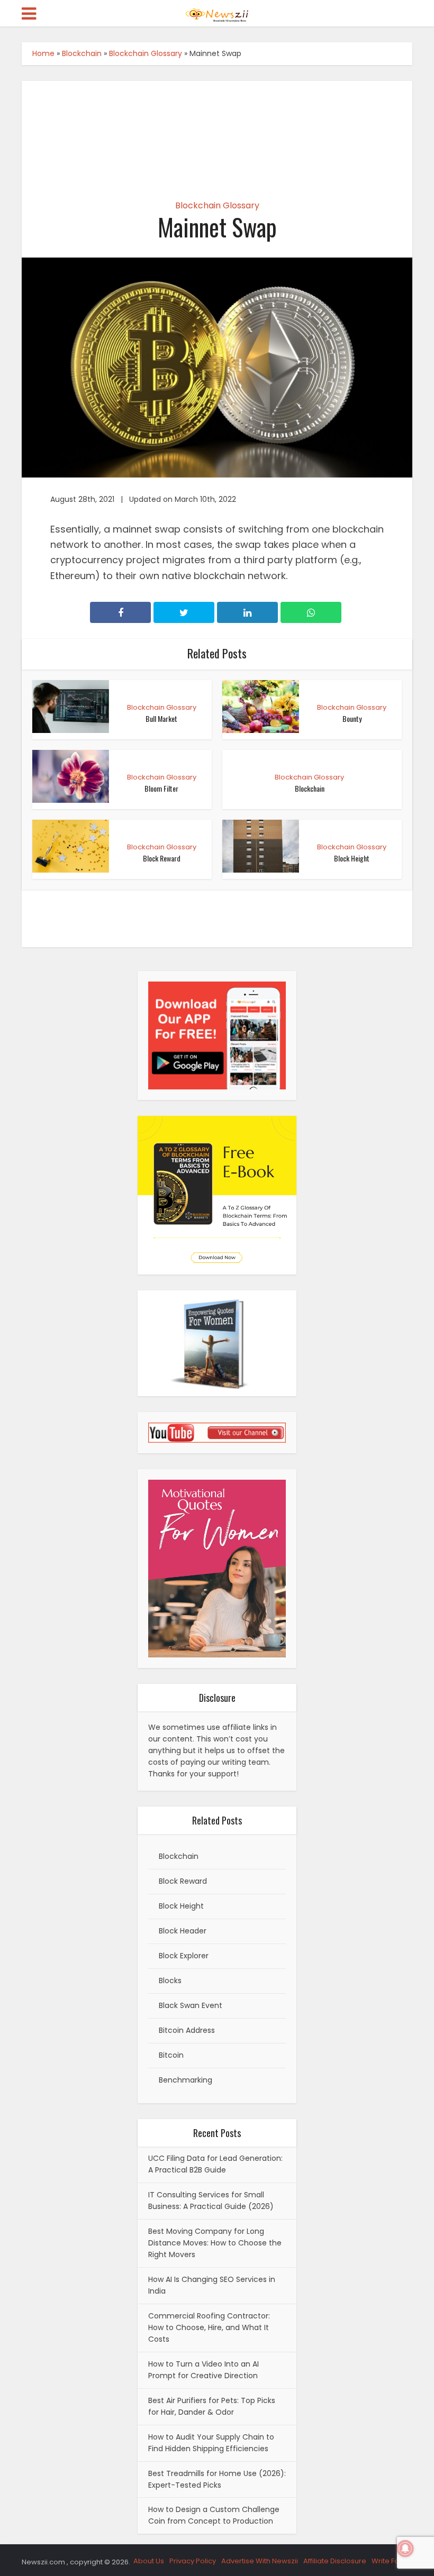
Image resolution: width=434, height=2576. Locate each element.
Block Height (352, 858)
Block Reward (162, 858)
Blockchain (82, 53)
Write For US (392, 2561)
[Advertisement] (217, 131)
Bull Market (161, 718)
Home (43, 53)
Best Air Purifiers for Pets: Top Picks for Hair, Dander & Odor (212, 2406)
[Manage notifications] (405, 2549)
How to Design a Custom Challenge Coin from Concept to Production (214, 2515)
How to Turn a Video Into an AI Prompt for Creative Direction (204, 2370)
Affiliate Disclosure (335, 2561)
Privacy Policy (193, 2561)
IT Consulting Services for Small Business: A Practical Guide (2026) (211, 2201)
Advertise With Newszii (260, 2561)
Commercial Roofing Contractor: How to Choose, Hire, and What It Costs (209, 2327)
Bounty (352, 718)
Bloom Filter (161, 788)
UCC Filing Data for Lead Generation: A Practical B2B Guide (215, 2164)
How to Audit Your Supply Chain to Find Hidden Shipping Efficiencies (211, 2443)
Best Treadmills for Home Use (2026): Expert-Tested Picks (217, 2479)
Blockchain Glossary (146, 53)
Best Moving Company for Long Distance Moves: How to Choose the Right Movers (215, 2243)
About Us (149, 2561)
